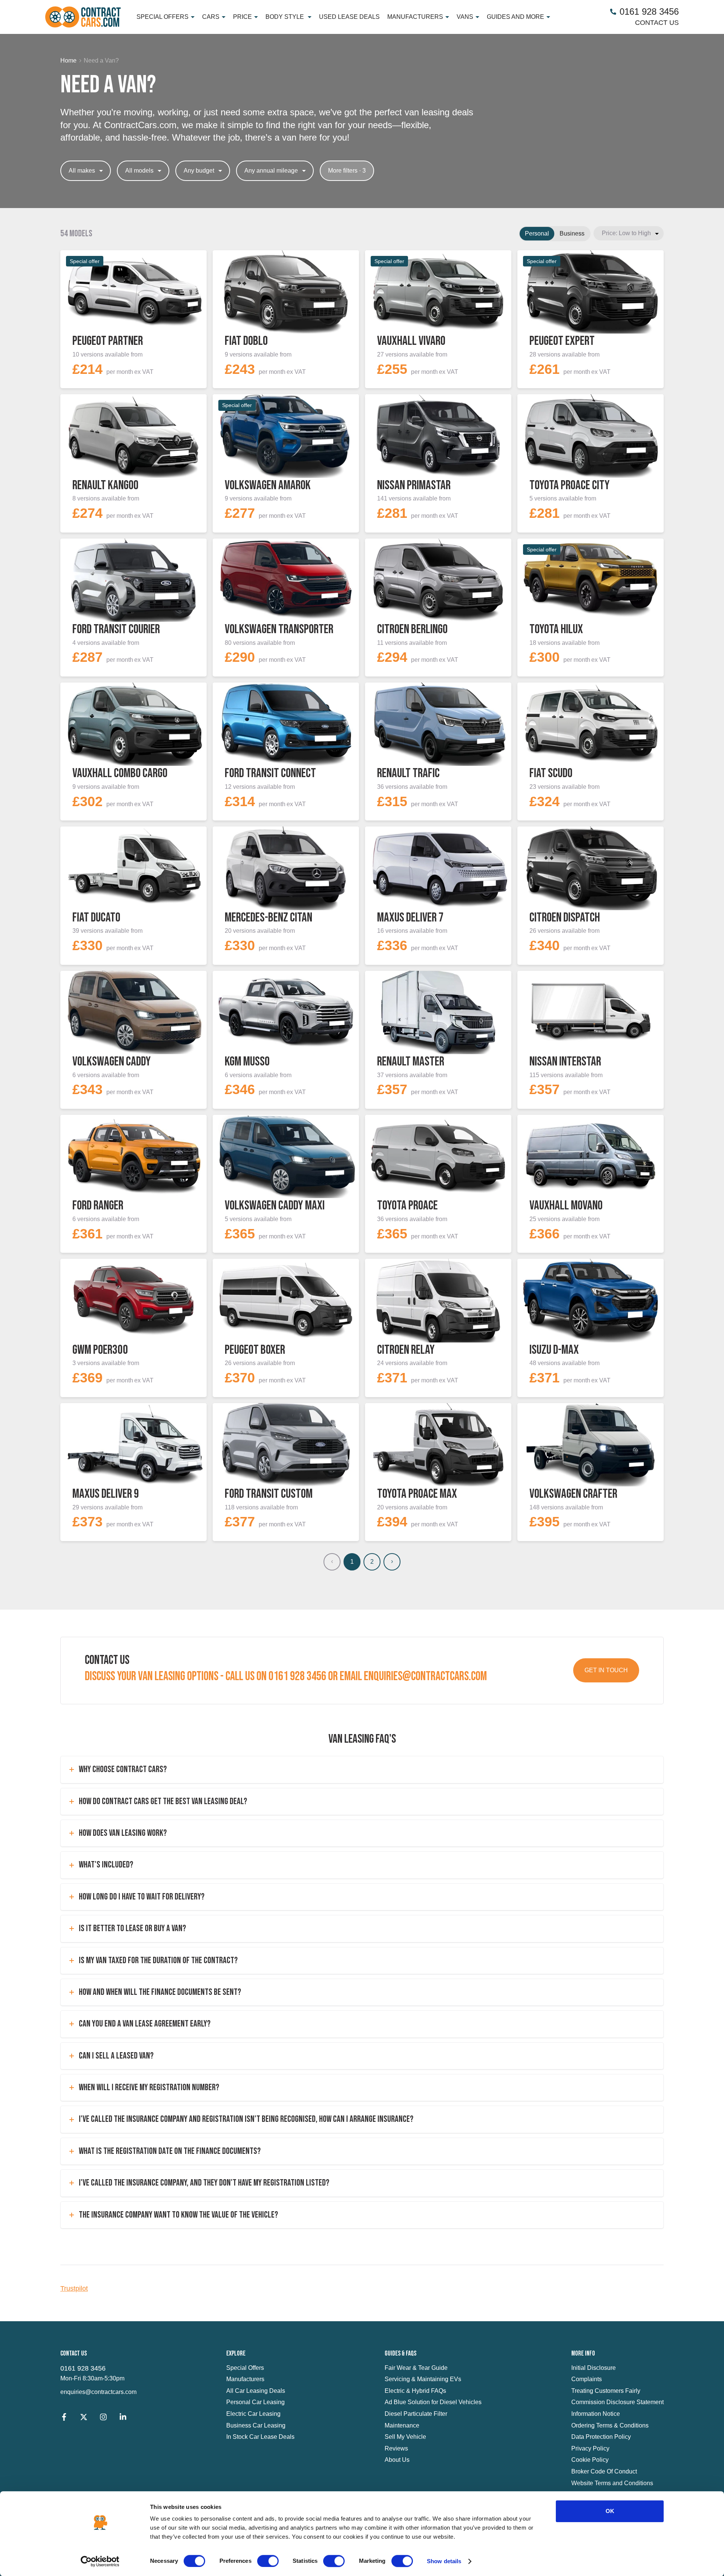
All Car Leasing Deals (256, 2391)
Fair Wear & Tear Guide (416, 2368)
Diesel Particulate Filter (416, 2414)
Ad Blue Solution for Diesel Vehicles (433, 2402)
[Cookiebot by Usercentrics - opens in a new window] (100, 2561)
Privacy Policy (590, 2448)
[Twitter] (84, 2419)
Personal (537, 233)
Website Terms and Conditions (612, 2483)
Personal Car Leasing (255, 2402)
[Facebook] (64, 2419)
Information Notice (596, 2414)
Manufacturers (245, 2379)
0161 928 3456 (83, 2368)
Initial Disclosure (594, 2368)
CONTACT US (657, 23)
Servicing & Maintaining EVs (423, 2379)
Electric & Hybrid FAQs (415, 2391)
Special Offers (245, 2368)
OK (610, 2511)
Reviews (396, 2448)
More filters (347, 171)
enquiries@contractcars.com (98, 2392)
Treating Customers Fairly (606, 2391)
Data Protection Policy (601, 2437)
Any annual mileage (271, 171)
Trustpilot (74, 2288)
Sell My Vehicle (405, 2437)
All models (139, 171)
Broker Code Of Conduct (604, 2471)
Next (392, 1562)
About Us (397, 2460)
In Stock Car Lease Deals (260, 2437)
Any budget (199, 171)
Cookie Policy (590, 2460)
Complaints (587, 2379)
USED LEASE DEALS (349, 17)
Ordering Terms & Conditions (610, 2425)
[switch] (268, 2561)
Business (572, 233)
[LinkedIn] (123, 2419)
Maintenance (402, 2425)
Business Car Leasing (256, 2425)
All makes (82, 171)
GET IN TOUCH (606, 1670)
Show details (444, 2561)
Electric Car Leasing (253, 2414)
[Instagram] (103, 2419)
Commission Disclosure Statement (617, 2402)
